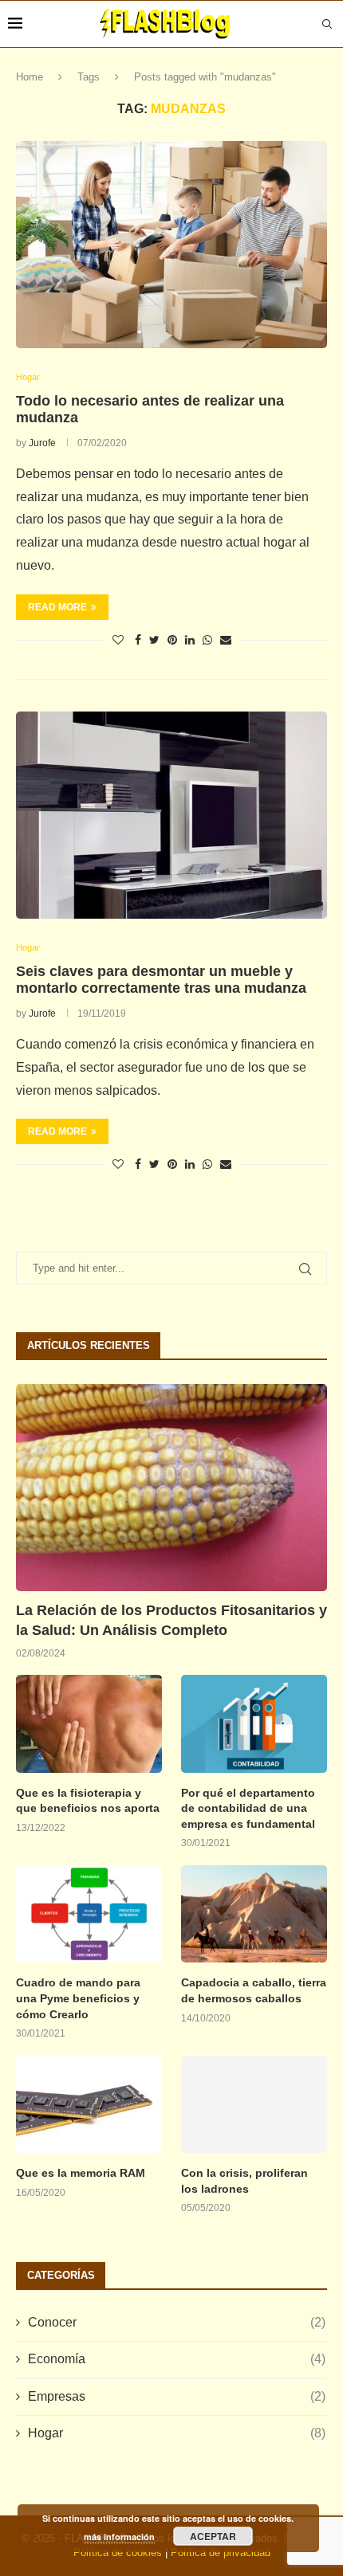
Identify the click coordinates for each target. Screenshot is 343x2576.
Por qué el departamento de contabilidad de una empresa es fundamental (248, 1808)
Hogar (177, 2433)
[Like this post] (118, 640)
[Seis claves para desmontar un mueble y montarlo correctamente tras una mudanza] (171, 815)
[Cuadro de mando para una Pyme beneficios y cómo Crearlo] (89, 1914)
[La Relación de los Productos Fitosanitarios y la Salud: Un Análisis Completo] (171, 1488)
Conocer (177, 2322)
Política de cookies (118, 2552)
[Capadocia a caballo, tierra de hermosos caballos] (254, 1914)
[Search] (327, 24)
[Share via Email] (226, 640)
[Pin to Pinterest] (172, 640)
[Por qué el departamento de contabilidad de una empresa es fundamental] (254, 1723)
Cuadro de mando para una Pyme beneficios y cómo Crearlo (78, 1998)
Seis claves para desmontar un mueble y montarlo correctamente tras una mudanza (161, 980)
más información (119, 2537)
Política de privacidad (221, 2552)
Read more (57, 607)
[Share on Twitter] (154, 640)
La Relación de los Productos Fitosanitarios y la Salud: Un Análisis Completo (171, 1620)
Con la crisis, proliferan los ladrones (244, 2181)
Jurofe (42, 443)
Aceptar (213, 2536)
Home (30, 77)
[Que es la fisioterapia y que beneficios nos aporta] (89, 1723)
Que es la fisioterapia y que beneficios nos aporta (88, 1801)
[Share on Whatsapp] (207, 640)
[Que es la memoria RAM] (89, 2104)
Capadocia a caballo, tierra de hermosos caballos (254, 1990)
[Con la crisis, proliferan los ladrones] (254, 2104)
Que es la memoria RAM (81, 2173)
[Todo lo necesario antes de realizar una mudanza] (171, 245)
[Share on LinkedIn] (190, 640)
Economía (177, 2359)
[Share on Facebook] (138, 640)
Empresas (177, 2396)
